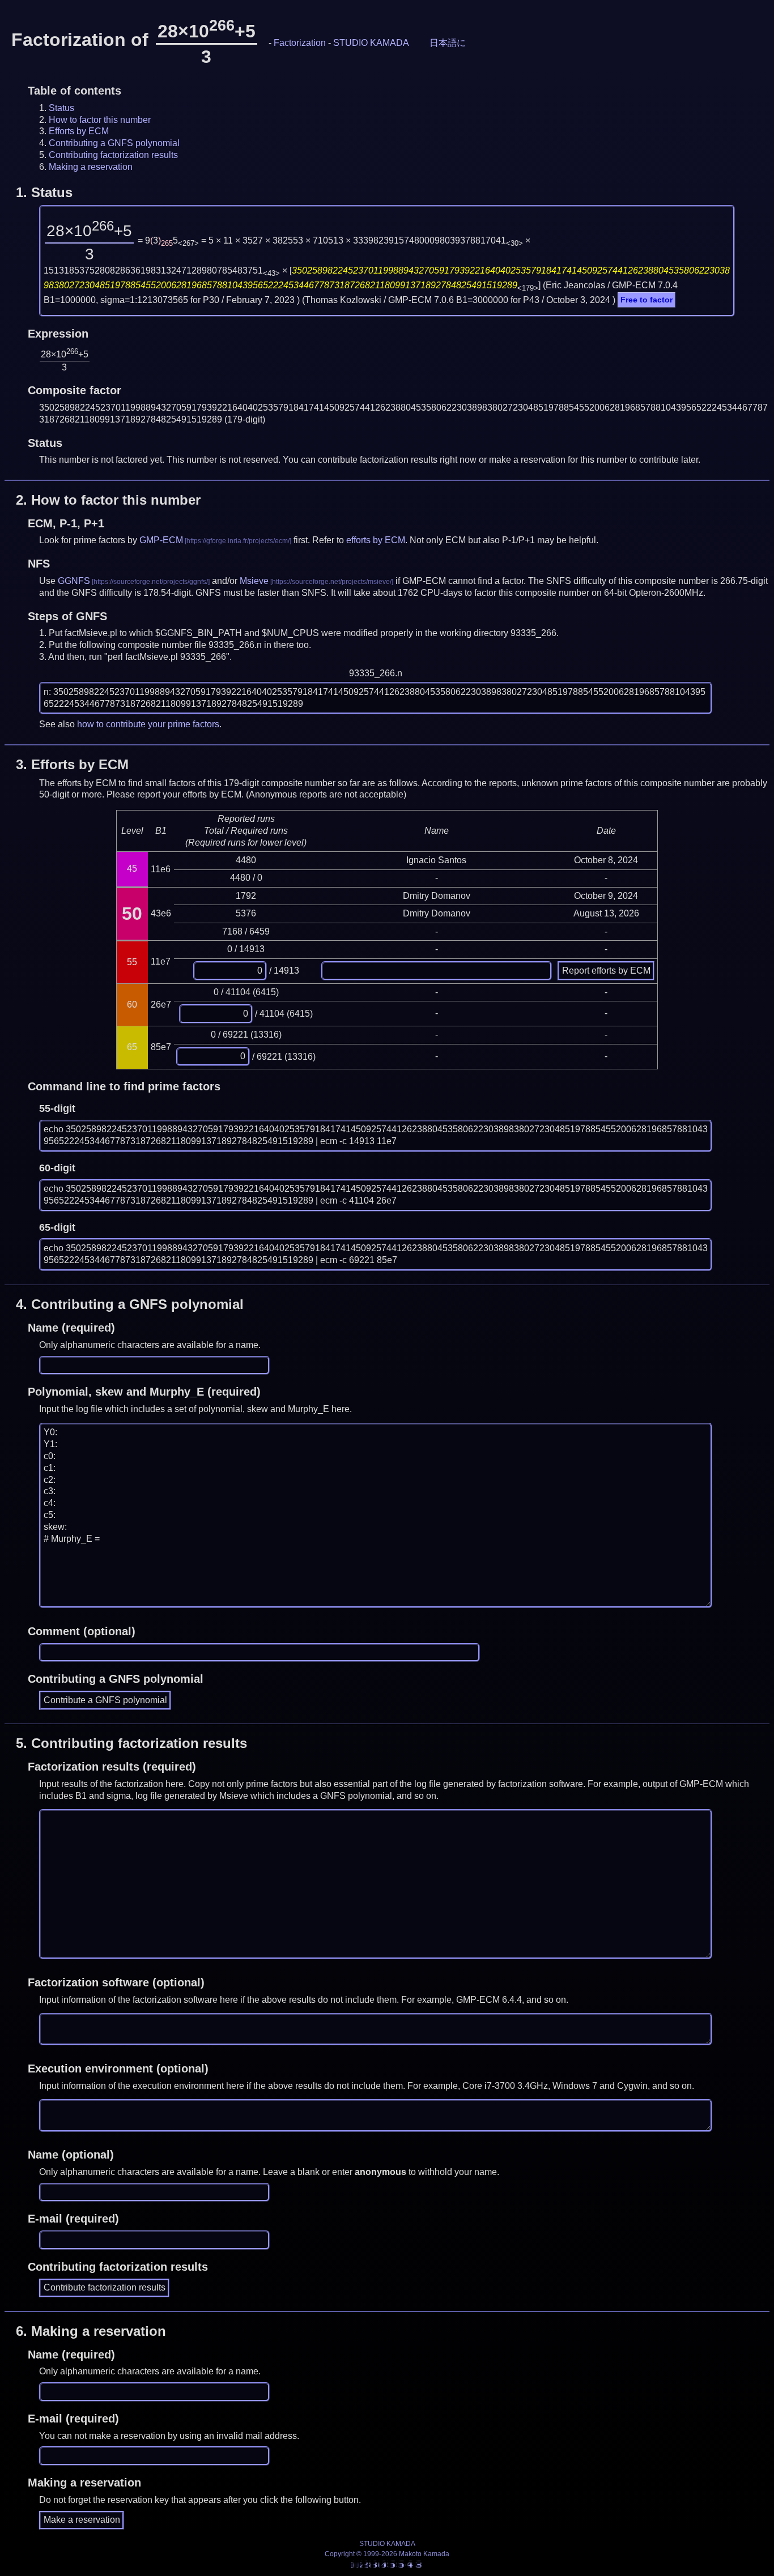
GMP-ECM (161, 540)
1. (44, 192)
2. (108, 500)
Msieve (254, 581)
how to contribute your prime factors (148, 724)
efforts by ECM (376, 540)
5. (131, 1743)
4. (130, 1304)
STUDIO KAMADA (371, 43)
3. (72, 764)
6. (91, 2331)
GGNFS (74, 581)
